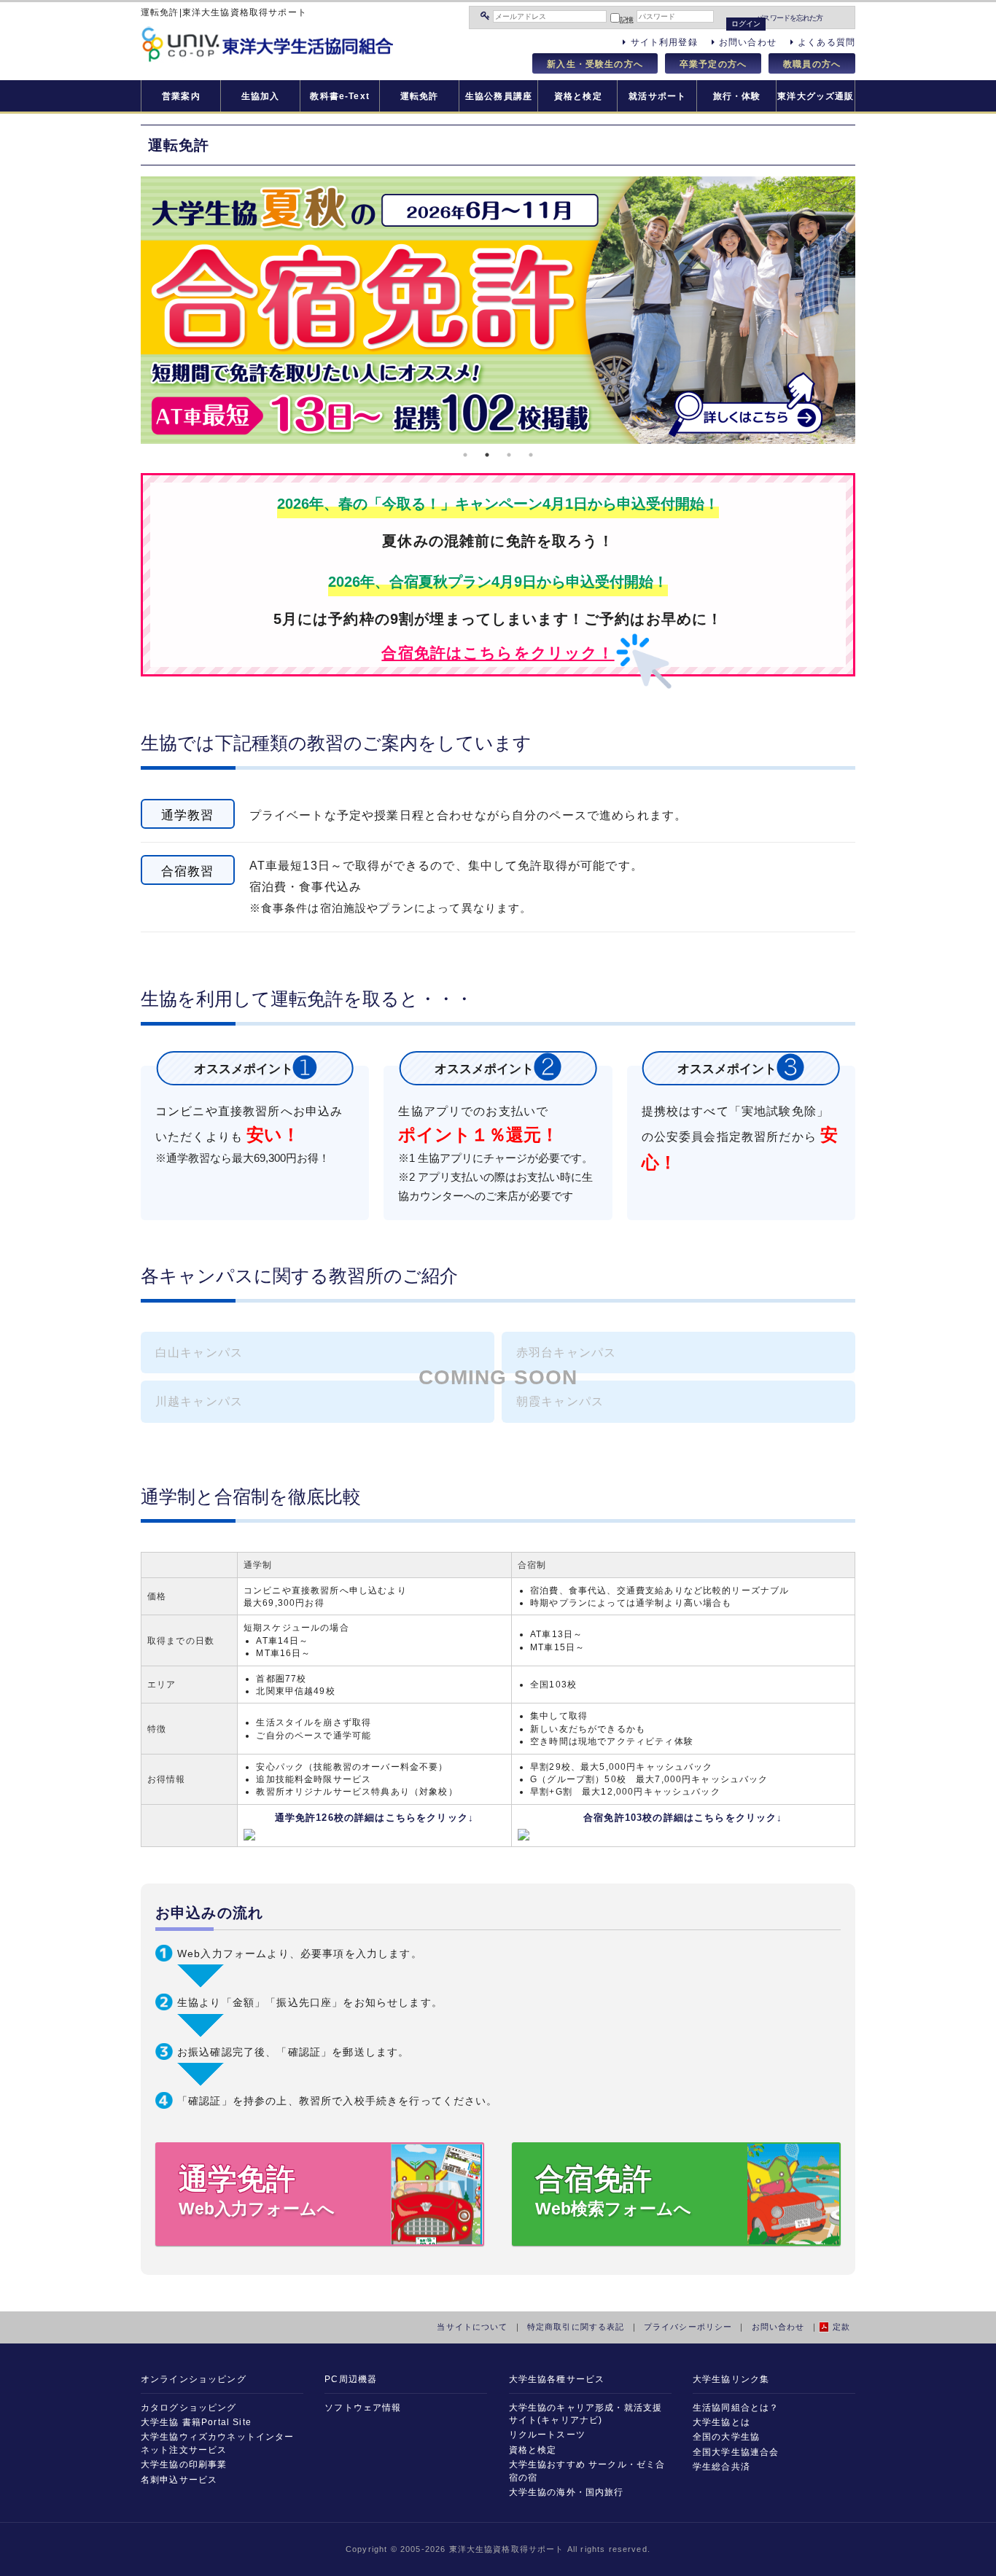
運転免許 (420, 96)
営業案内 (181, 96)
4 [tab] (531, 455)
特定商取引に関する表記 (576, 2327)
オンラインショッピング (194, 2379)
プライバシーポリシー (688, 2327)
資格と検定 (578, 96)
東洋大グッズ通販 (816, 96)
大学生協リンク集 (731, 2379)
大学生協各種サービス (557, 2379)
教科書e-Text (339, 96)
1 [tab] (465, 455)
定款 (841, 2327)
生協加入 (261, 96)
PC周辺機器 (351, 2379)
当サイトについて (472, 2327)
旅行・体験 (737, 96)
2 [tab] (487, 455)
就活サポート (657, 96)
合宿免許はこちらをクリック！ (498, 653)
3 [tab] (509, 455)
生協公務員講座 (499, 96)
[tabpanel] (498, 310)
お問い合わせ (778, 2327)
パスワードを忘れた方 (789, 18)
